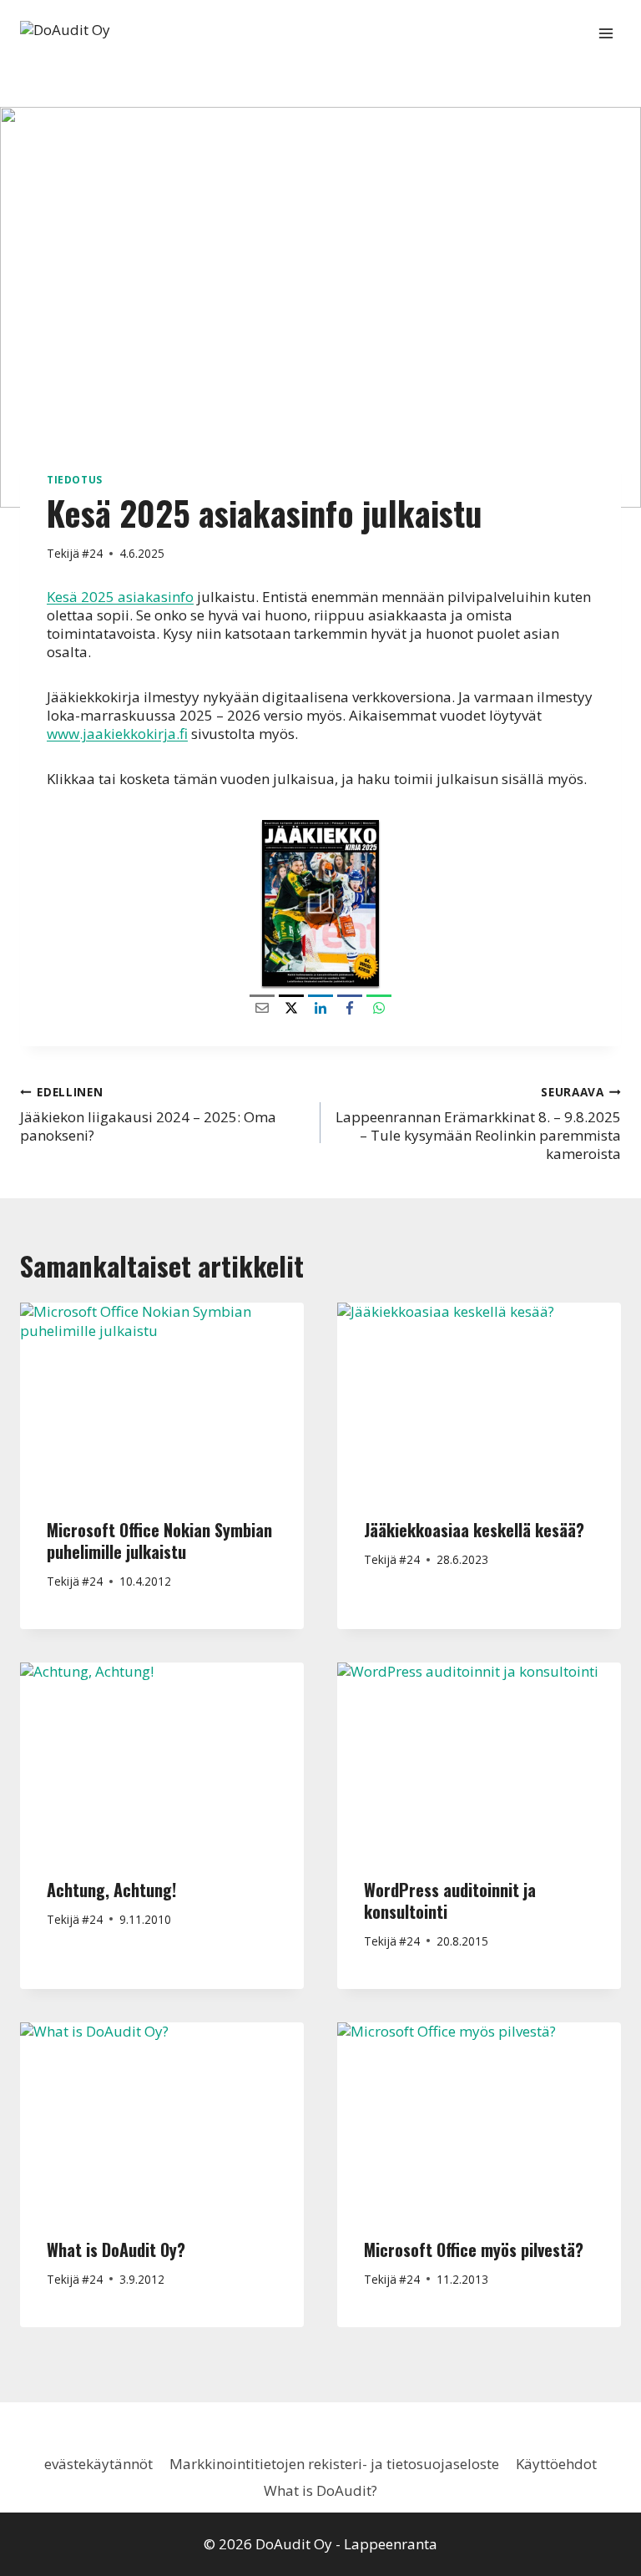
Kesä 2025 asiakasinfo (120, 597)
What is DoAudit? (320, 2490)
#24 (92, 553)
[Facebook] (350, 1007)
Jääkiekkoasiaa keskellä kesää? (474, 1530)
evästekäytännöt (98, 2464)
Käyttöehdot (556, 2464)
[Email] (262, 1007)
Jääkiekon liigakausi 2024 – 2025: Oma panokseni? (148, 1114)
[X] (291, 1007)
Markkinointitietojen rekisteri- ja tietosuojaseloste (334, 2464)
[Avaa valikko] (606, 33)
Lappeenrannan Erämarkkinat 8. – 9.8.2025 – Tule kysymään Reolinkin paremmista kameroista (478, 1124)
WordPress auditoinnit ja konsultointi (450, 1900)
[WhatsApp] (379, 1007)
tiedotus (75, 479)
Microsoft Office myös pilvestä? (474, 2250)
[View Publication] (320, 903)
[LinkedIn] (320, 1007)
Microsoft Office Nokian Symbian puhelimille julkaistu (159, 1541)
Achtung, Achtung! (111, 1890)
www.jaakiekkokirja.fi (117, 734)
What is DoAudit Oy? (116, 2250)
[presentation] (162, 1397)
